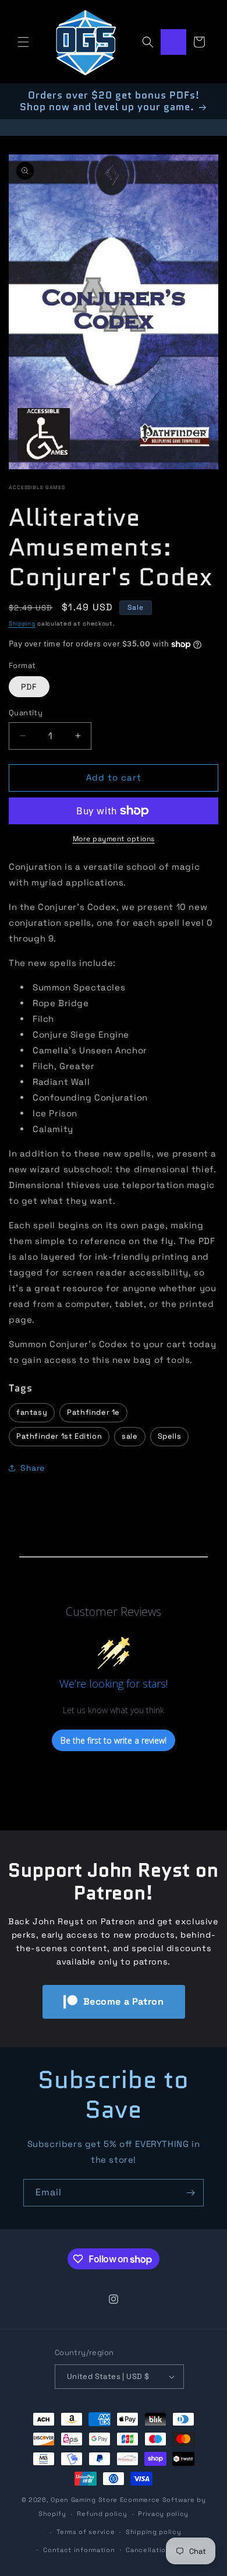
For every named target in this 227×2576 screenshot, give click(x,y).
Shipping (22, 623)
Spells (170, 1436)
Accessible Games (37, 487)
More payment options (114, 839)
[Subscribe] (190, 2193)
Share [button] (33, 1468)
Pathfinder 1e (93, 1412)
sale (130, 1436)
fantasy (32, 1412)
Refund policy (102, 2514)
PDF (29, 687)
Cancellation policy (160, 2550)
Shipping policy (154, 2532)
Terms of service (86, 2532)
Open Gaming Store (84, 2500)
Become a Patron (124, 2002)
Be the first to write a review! (114, 1740)
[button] (23, 42)
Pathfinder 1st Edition (59, 1436)
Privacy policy (163, 2514)
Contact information (79, 2550)
